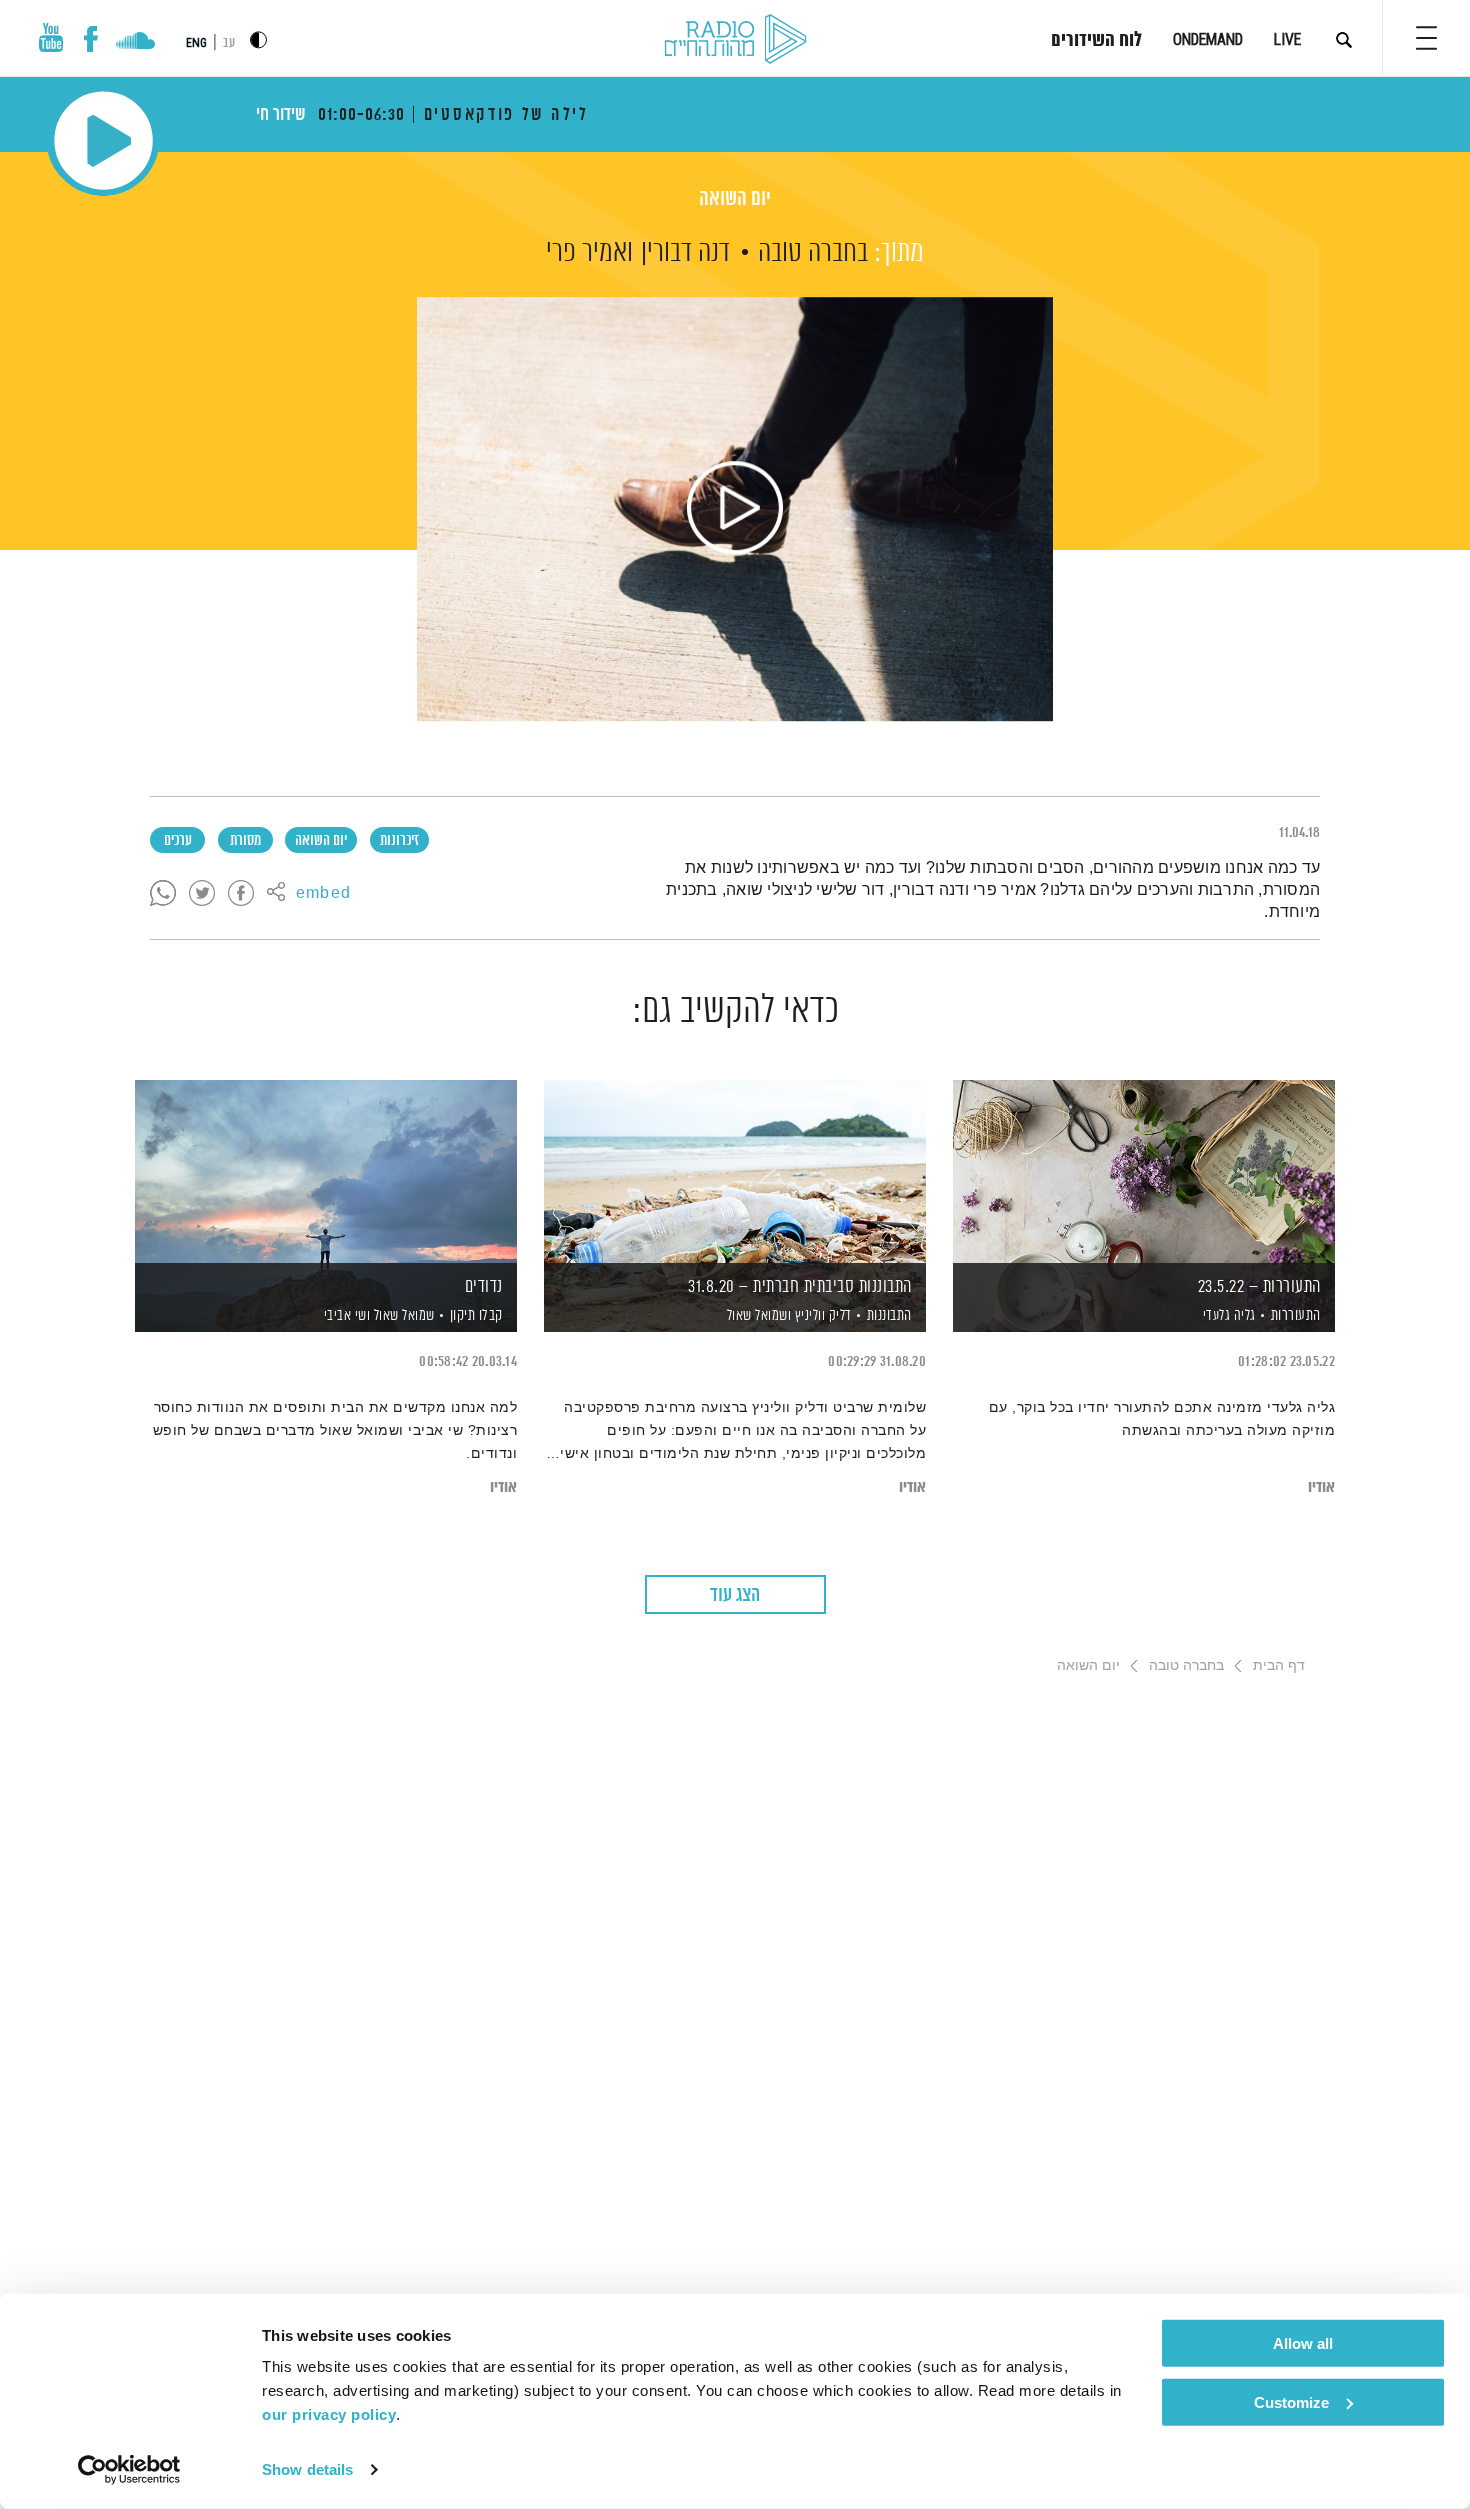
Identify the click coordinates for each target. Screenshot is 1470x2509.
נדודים (484, 1287)
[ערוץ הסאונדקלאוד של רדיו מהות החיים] (135, 43)
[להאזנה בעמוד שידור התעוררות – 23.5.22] (1144, 1171)
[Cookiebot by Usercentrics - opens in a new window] (129, 2470)
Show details (307, 2469)
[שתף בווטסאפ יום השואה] (163, 894)
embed (323, 894)
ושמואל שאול (757, 1316)
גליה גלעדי (1227, 1316)
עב (229, 43)
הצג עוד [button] (735, 1595)
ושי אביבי (345, 1316)
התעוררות (1296, 1315)
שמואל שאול (402, 1316)
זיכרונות (399, 841)
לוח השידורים (1096, 41)
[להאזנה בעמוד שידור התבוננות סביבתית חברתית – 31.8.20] (735, 1171)
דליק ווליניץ (821, 1316)
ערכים (178, 841)
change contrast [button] (258, 39)
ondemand (1208, 39)
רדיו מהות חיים (735, 40)
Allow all (1303, 2343)
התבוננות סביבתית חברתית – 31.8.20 (800, 1287)
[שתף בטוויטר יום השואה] (202, 894)
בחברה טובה (813, 253)
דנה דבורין (685, 253)
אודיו (1321, 1487)
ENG (196, 43)
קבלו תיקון (476, 1315)
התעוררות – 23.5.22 (1259, 1287)
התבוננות (889, 1315)
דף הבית (1279, 1665)
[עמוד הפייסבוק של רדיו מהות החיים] (90, 39)
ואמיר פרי (589, 253)
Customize (1291, 2401)
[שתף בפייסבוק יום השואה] (241, 894)
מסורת (245, 841)
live (1287, 39)
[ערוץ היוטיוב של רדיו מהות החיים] (51, 37)
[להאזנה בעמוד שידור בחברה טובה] (735, 509)
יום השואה (735, 199)
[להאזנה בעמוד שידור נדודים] (326, 1171)
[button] (1426, 38)
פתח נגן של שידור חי (103, 140)
